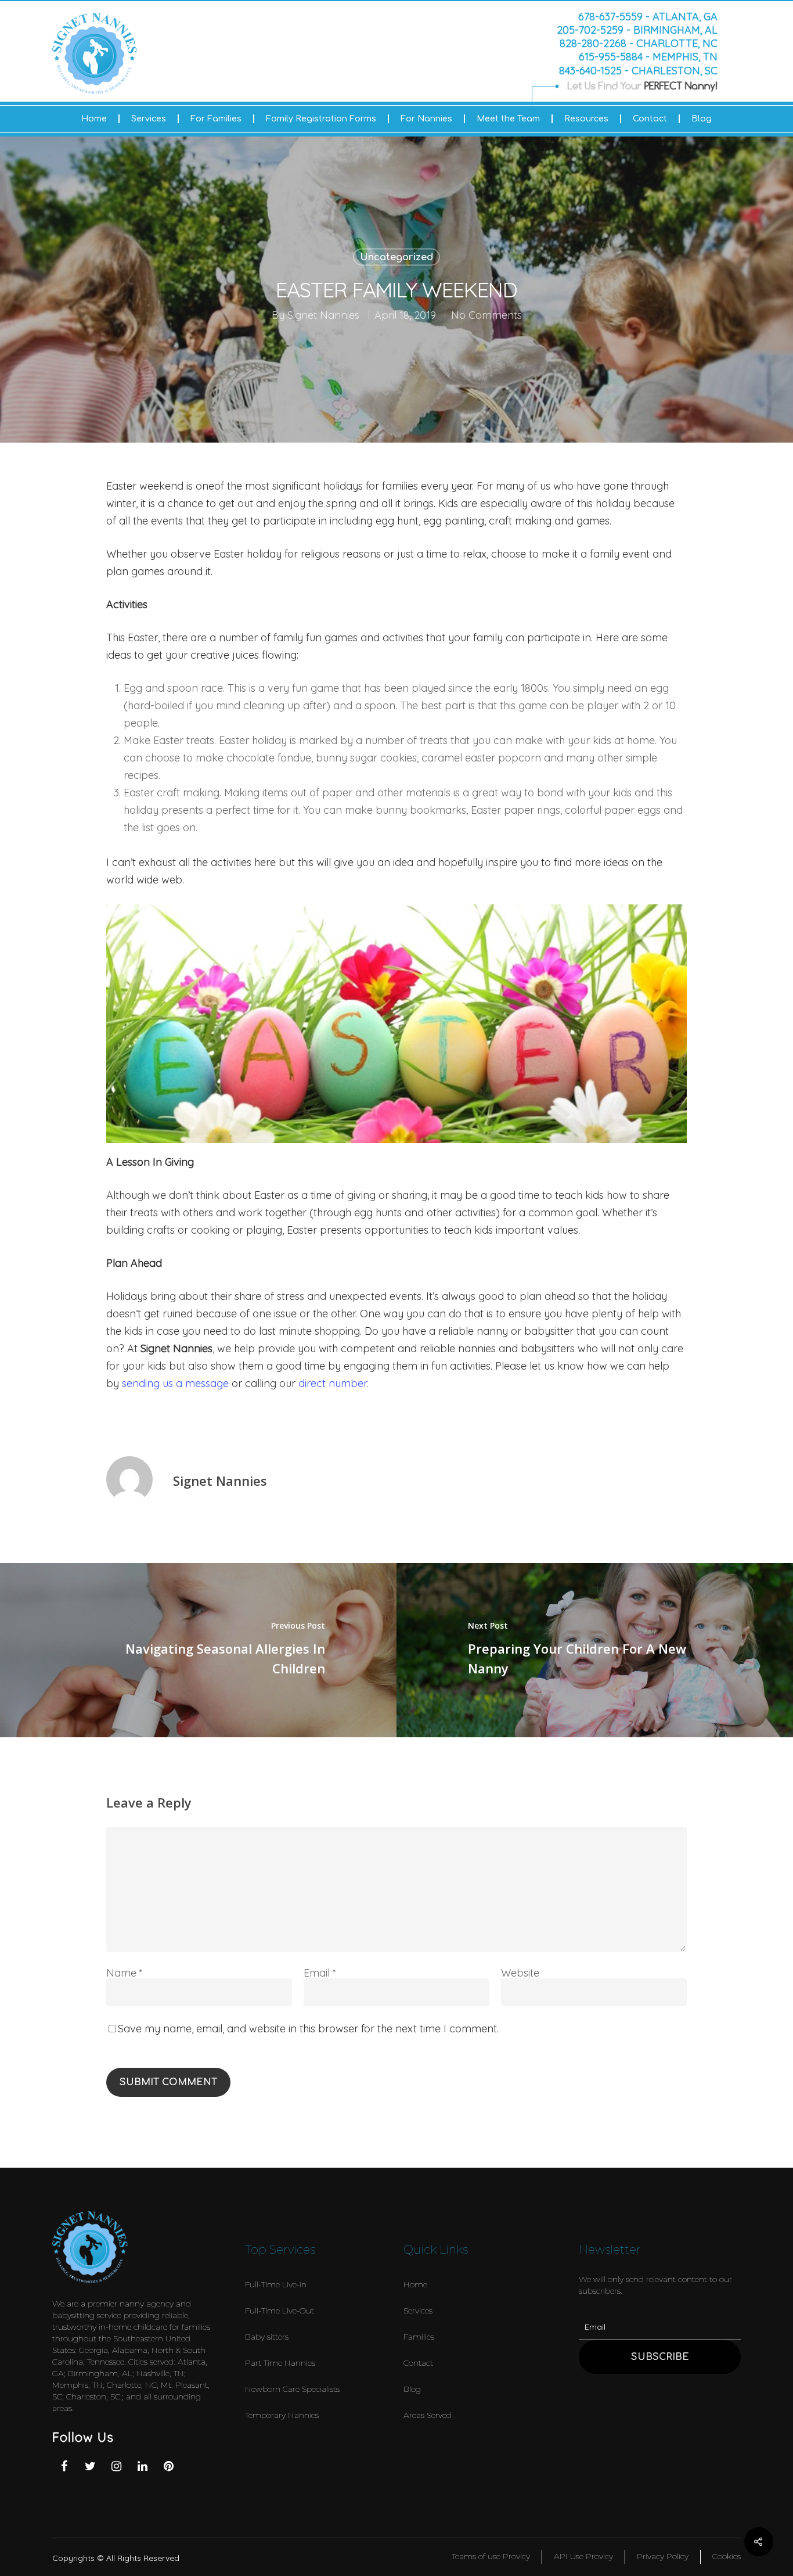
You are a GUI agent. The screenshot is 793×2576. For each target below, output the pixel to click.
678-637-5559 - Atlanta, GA (648, 16)
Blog (702, 119)
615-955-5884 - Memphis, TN (648, 57)
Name (125, 1973)
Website (520, 1973)
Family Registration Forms (321, 119)
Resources (586, 119)
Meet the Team (508, 119)
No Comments (486, 315)
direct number (332, 1383)
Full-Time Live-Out (280, 2311)
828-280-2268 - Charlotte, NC (639, 44)
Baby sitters (267, 2337)
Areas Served (428, 2415)
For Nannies (426, 119)
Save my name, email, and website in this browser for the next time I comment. (308, 2029)
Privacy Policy (663, 2556)
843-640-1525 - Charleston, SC (638, 70)
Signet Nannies (323, 315)
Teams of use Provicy (491, 2556)
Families (419, 2337)
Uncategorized (396, 257)
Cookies (727, 2556)
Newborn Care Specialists (292, 2389)
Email (320, 1973)
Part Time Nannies (280, 2363)
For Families (216, 119)
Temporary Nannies (282, 2415)
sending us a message (175, 1383)
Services (149, 119)
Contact (650, 119)
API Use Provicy (583, 2556)
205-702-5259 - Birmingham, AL (637, 30)
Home (94, 119)
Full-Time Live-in (276, 2284)
